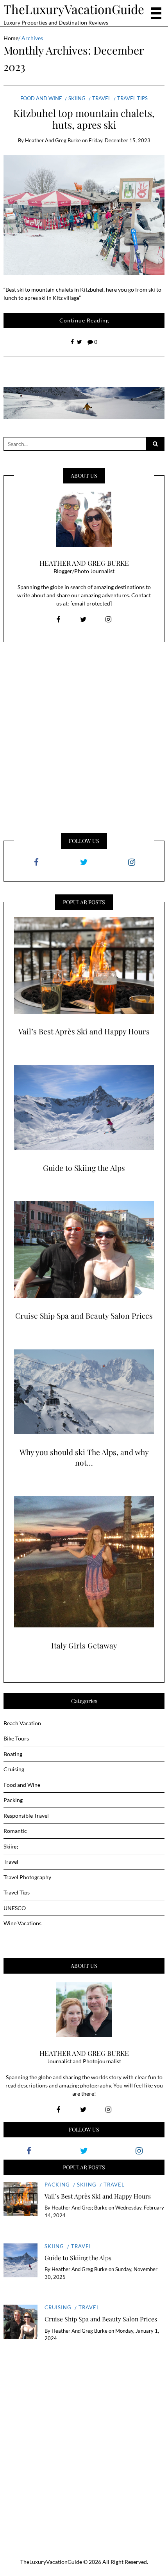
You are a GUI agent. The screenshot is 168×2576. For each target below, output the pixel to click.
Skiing (77, 98)
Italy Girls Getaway (84, 1645)
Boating (13, 1754)
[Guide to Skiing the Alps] (84, 1108)
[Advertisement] (84, 737)
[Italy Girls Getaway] (84, 1562)
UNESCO (15, 1908)
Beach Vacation (22, 1723)
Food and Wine (41, 98)
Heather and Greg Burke (53, 140)
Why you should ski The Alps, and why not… (84, 1457)
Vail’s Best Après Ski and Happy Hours (84, 1031)
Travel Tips (132, 98)
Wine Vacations (22, 1923)
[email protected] (91, 603)
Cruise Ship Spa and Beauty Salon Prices (84, 1315)
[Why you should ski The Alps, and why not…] (84, 1392)
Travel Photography (27, 1877)
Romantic (15, 1831)
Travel (102, 98)
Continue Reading (84, 320)
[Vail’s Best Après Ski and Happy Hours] (84, 965)
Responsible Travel (26, 1816)
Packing (13, 1800)
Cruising (14, 1769)
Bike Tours (16, 1738)
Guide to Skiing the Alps (84, 1168)
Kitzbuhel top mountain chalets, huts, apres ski (84, 119)
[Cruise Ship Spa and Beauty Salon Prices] (84, 1250)
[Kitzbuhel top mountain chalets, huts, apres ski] (84, 215)
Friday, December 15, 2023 (120, 140)
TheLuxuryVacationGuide (74, 9)
